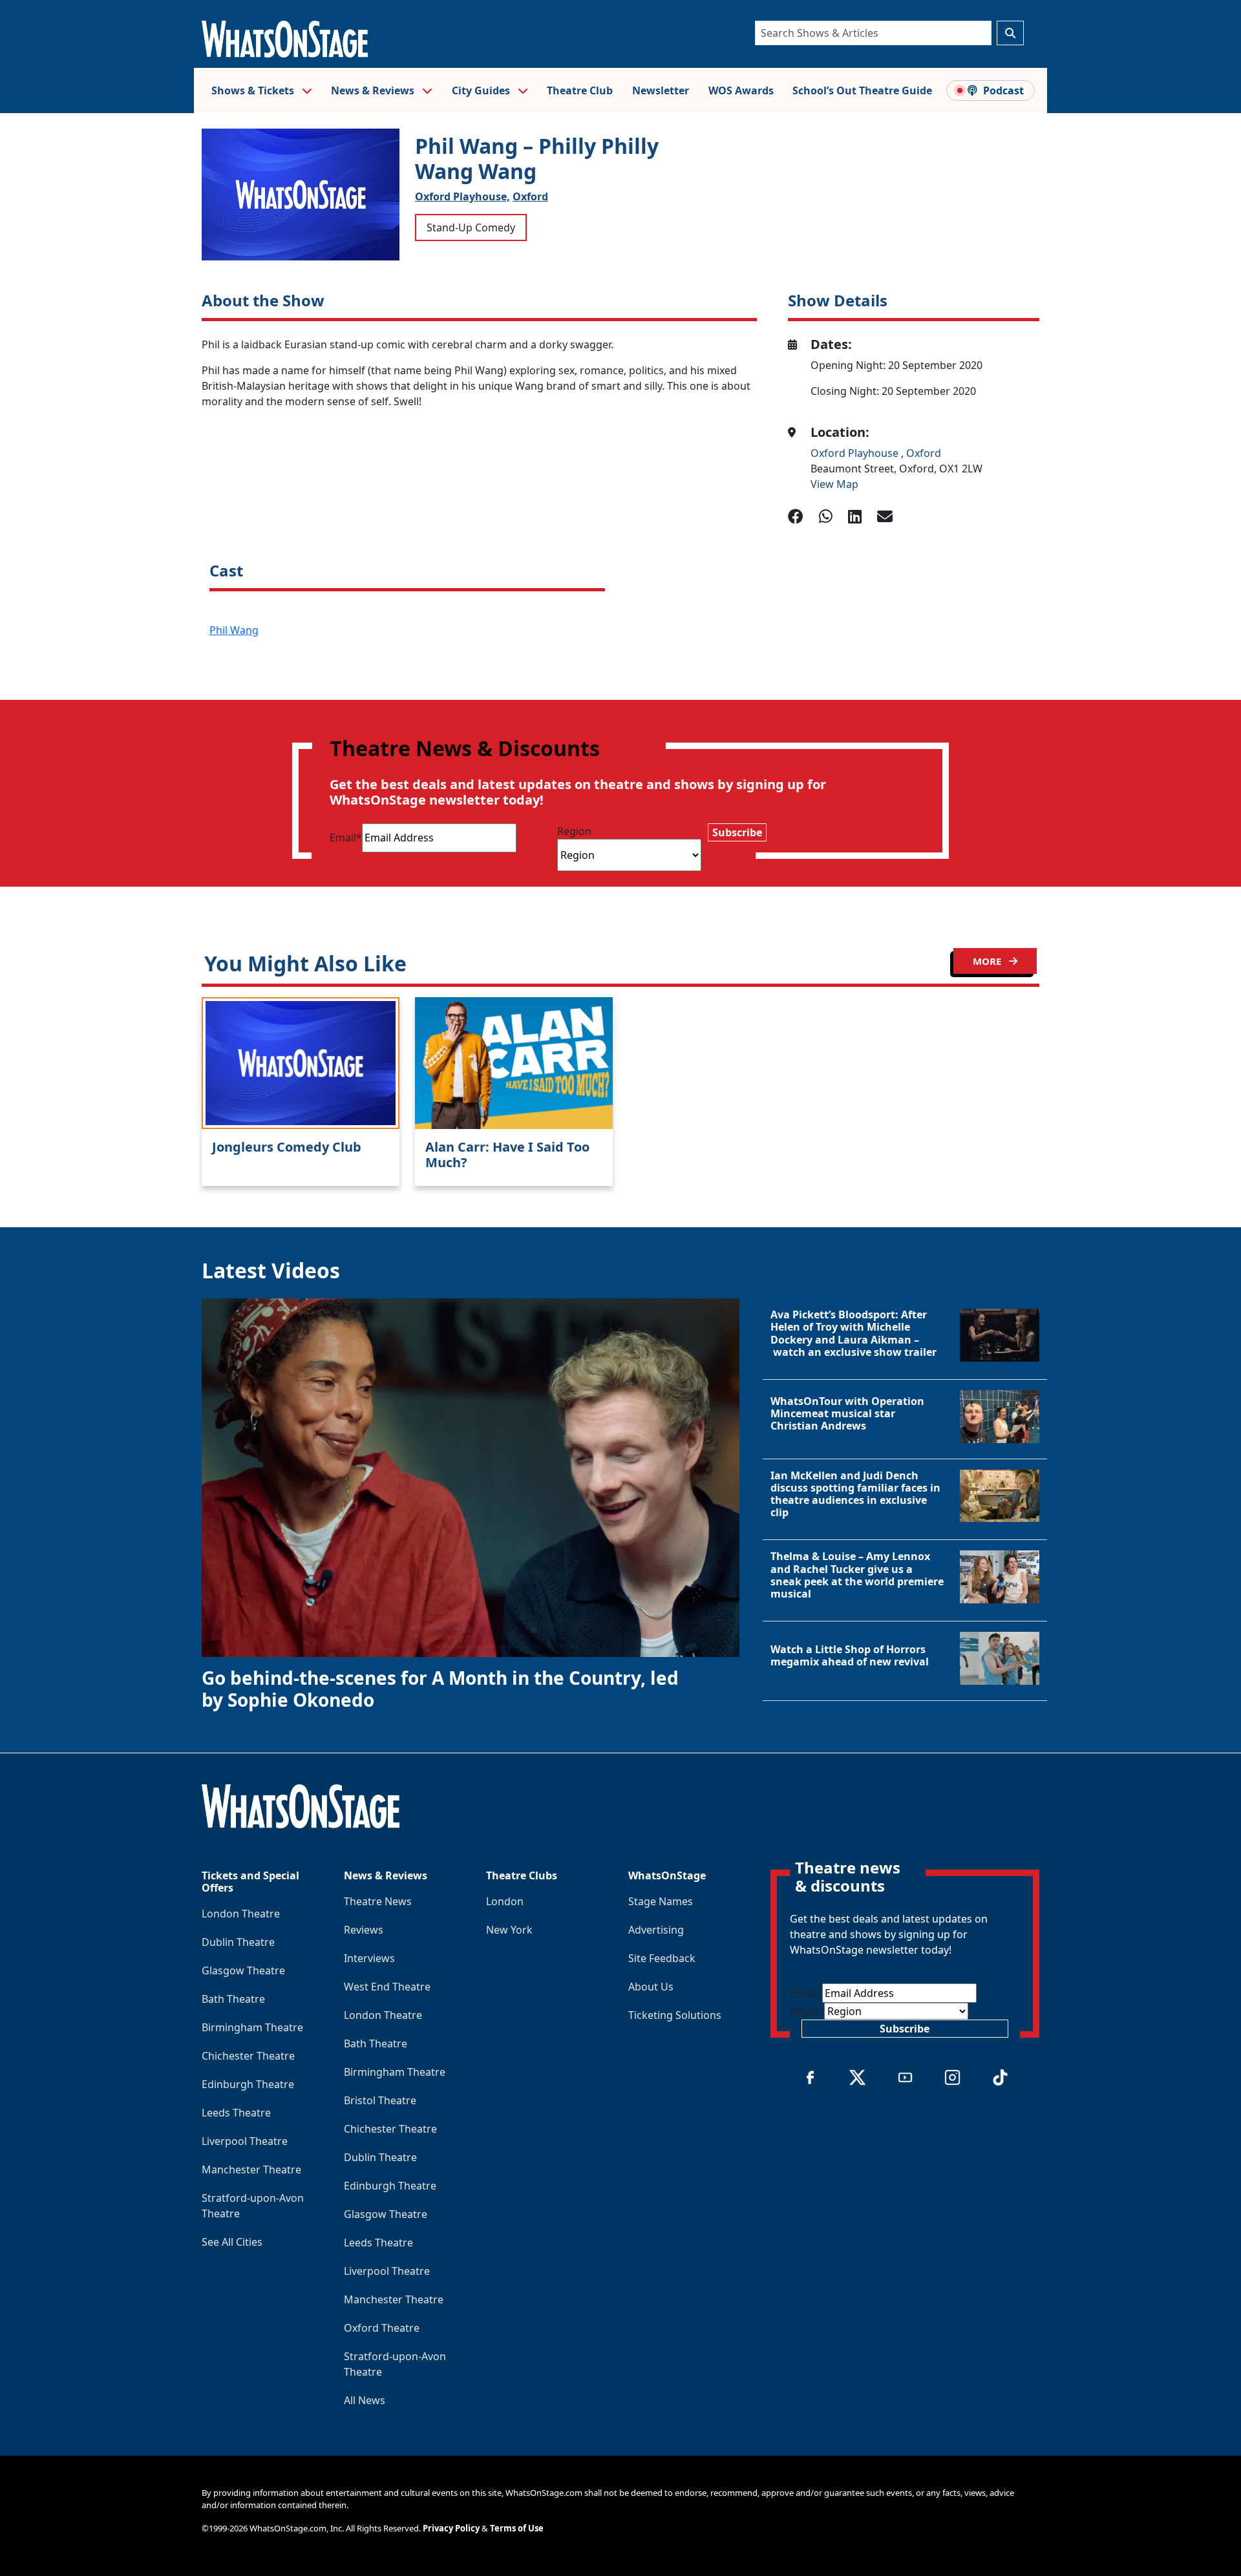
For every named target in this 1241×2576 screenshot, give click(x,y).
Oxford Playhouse (856, 453)
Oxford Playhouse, (462, 196)
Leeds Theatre (236, 2113)
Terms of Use (517, 2528)
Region (574, 831)
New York (509, 1930)
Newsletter (661, 90)
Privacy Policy (451, 2528)
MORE (988, 961)
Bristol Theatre (380, 2100)
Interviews (369, 1958)
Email (346, 838)
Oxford (530, 196)
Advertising (656, 1930)
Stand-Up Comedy (471, 227)
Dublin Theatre (238, 1942)
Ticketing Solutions (675, 2015)
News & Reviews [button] (374, 90)
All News (365, 2400)
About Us (651, 1987)
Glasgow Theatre (243, 1970)
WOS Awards (741, 90)
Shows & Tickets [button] (254, 90)
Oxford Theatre (382, 2328)
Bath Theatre (233, 1999)
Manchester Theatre (251, 2170)
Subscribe (737, 832)
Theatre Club (580, 90)
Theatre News (378, 1901)
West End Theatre (387, 1987)
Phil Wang (234, 630)
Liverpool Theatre (245, 2141)
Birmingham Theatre (252, 2027)
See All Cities (232, 2242)
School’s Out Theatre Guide (862, 90)
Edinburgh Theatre (248, 2084)
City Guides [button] (482, 90)
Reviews (364, 1930)
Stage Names (661, 1901)
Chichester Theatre (248, 2056)
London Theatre (241, 1914)
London (505, 1901)
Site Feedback (662, 1958)
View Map (834, 484)
